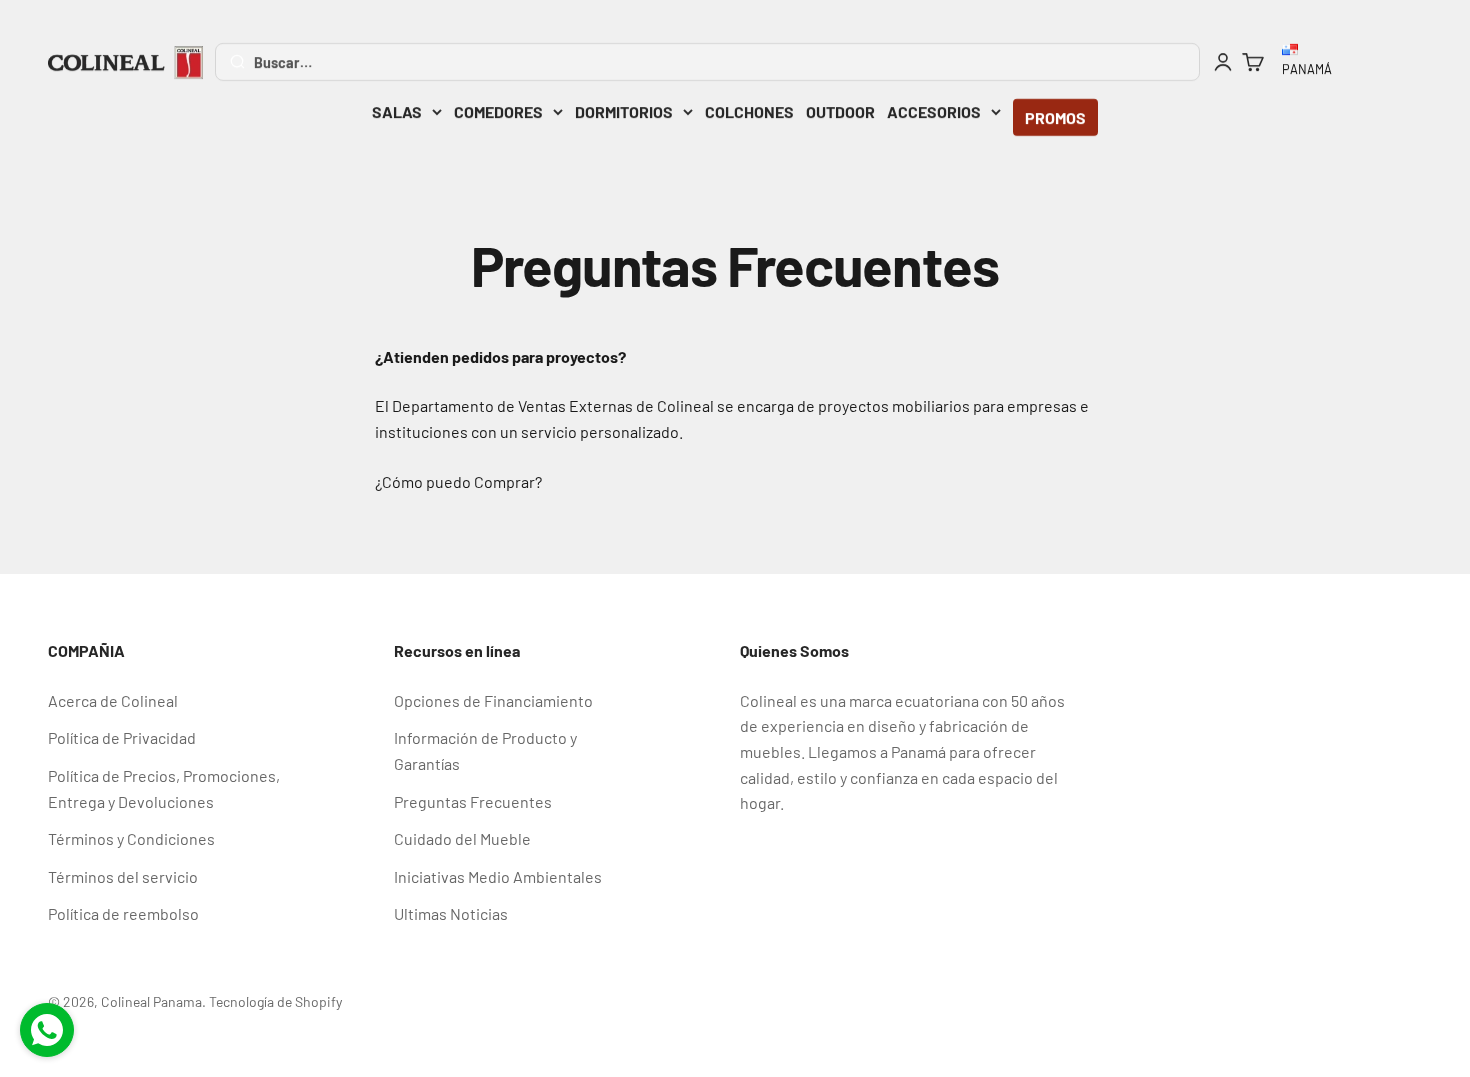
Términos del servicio (123, 876)
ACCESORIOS (934, 111)
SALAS (397, 111)
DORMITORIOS (624, 111)
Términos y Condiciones (131, 838)
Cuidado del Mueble (462, 838)
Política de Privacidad (122, 737)
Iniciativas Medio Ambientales (498, 876)
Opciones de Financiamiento (493, 700)
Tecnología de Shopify (275, 1001)
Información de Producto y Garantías (485, 750)
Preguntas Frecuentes (473, 801)
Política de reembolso (123, 913)
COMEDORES (498, 111)
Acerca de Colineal (113, 700)
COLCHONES (749, 111)
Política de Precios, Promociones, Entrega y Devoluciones (164, 788)
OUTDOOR (840, 111)
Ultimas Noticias (451, 913)
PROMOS (1055, 117)
